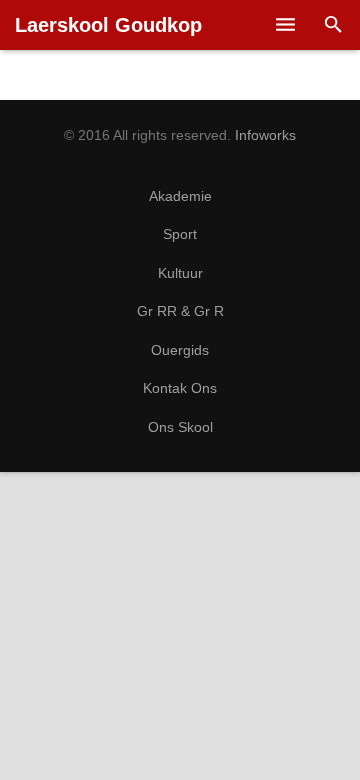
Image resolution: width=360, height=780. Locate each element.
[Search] (333, 25)
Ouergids (180, 350)
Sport (180, 234)
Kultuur (180, 273)
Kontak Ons (180, 388)
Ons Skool (180, 427)
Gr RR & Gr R (180, 311)
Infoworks (265, 135)
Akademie (180, 196)
